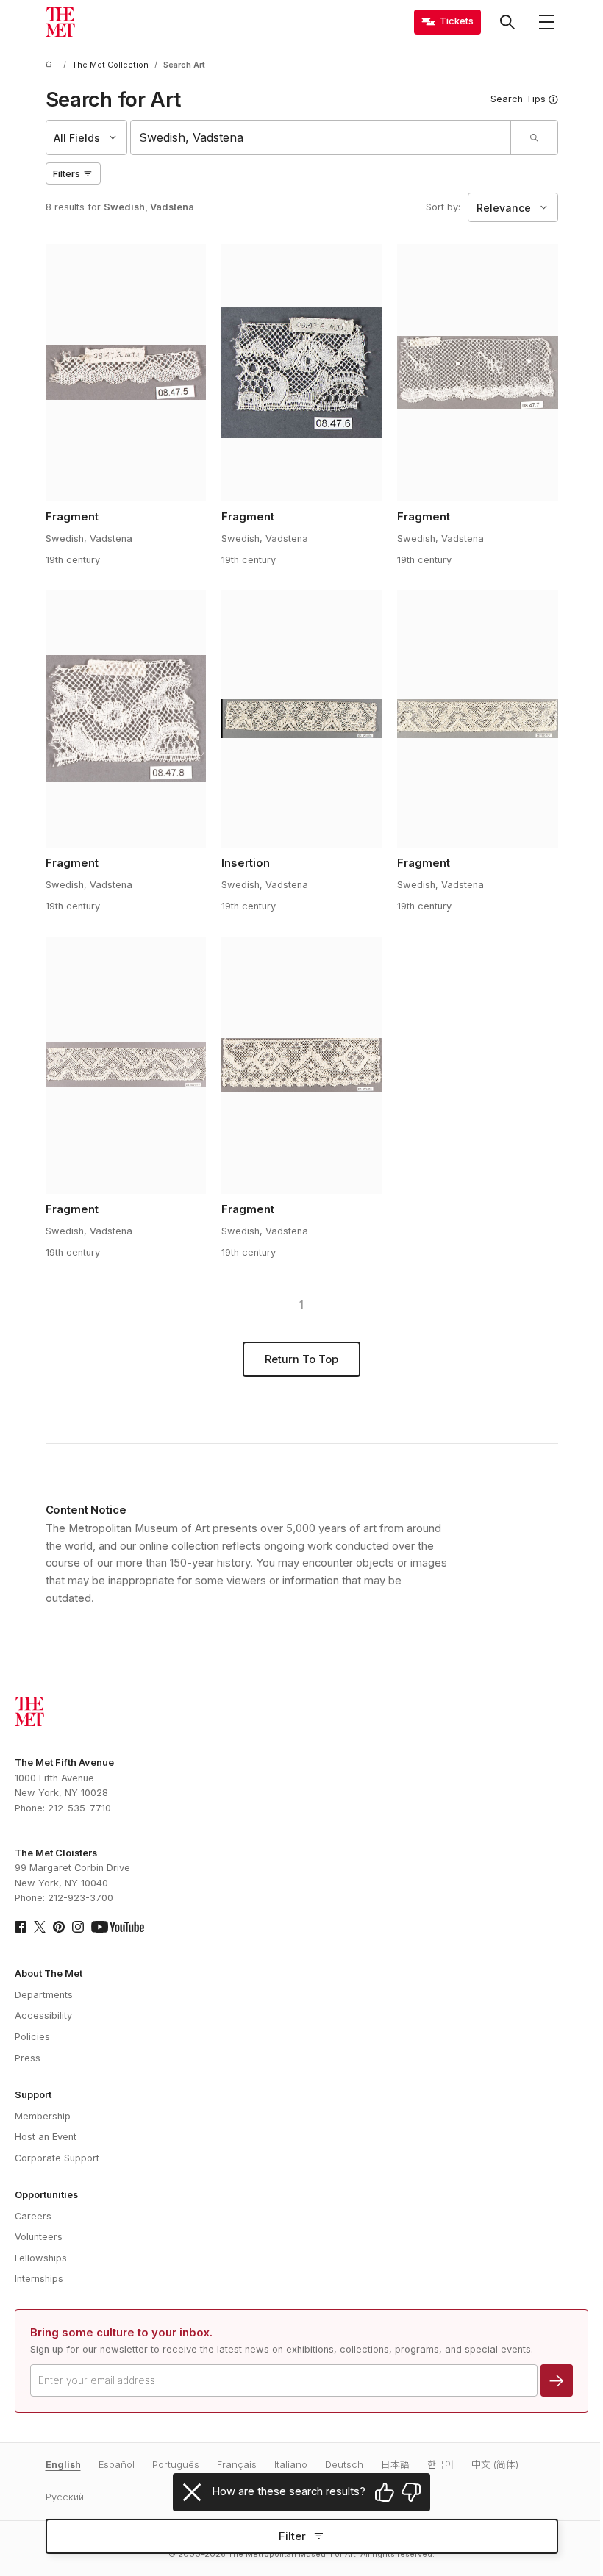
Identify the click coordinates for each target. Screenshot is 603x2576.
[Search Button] (507, 22)
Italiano (291, 2465)
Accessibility (43, 2015)
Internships (39, 2279)
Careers (33, 2216)
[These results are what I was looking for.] (385, 2492)
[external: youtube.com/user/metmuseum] (118, 1927)
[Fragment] (126, 373)
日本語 (395, 2465)
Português (176, 2465)
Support (33, 2095)
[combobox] (321, 137)
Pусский (65, 2497)
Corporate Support (57, 2158)
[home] (51, 65)
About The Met (49, 1974)
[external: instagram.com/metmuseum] (78, 1927)
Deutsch (344, 2465)
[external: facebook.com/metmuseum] (21, 1927)
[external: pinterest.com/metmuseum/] (59, 1927)
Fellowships (41, 2258)
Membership (43, 2116)
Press (28, 2058)
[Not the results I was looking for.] (411, 2492)
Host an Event (46, 2137)
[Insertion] (302, 719)
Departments (44, 1995)
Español (117, 2465)
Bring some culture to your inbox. (121, 2333)
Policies (32, 2037)
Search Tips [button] (518, 99)
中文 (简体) (495, 2465)
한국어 (440, 2465)
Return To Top (301, 1359)
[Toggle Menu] (546, 22)
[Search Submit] (534, 137)
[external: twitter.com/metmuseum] (40, 1927)
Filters (67, 174)
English (63, 2465)
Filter (292, 2536)
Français (237, 2465)
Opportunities (46, 2195)
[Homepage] (60, 22)
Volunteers (39, 2237)
